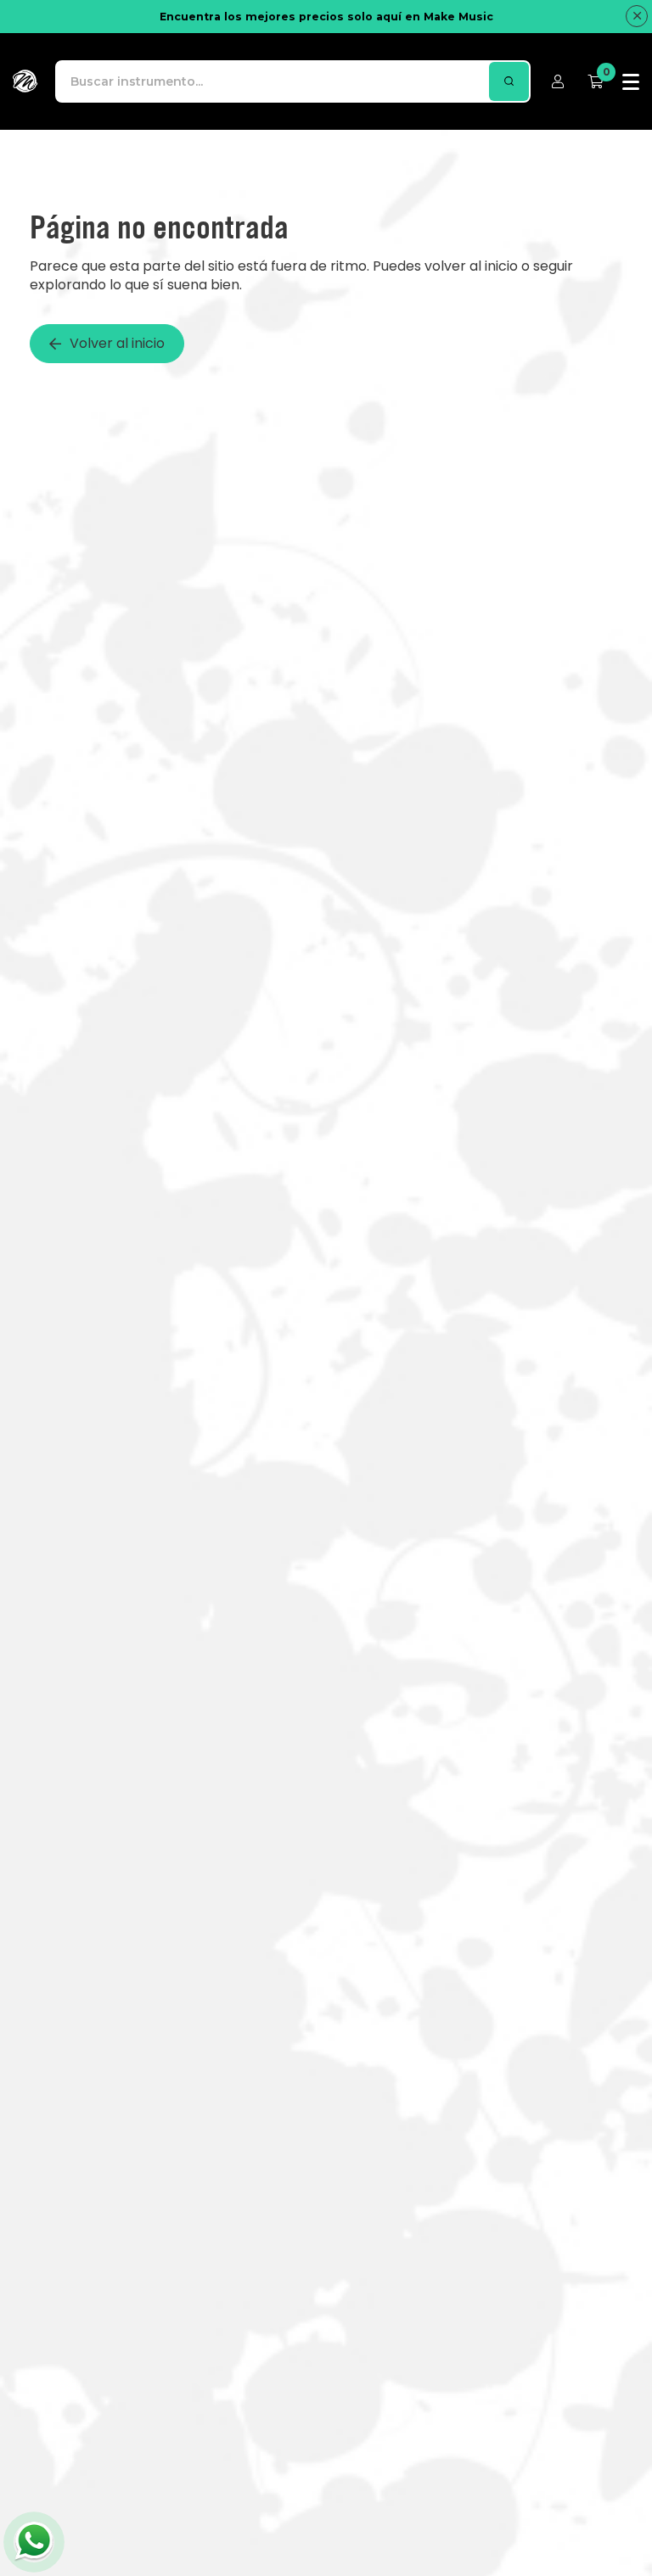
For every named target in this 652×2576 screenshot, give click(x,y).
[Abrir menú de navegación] (631, 81)
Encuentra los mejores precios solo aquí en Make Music (326, 17)
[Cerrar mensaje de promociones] (637, 16)
